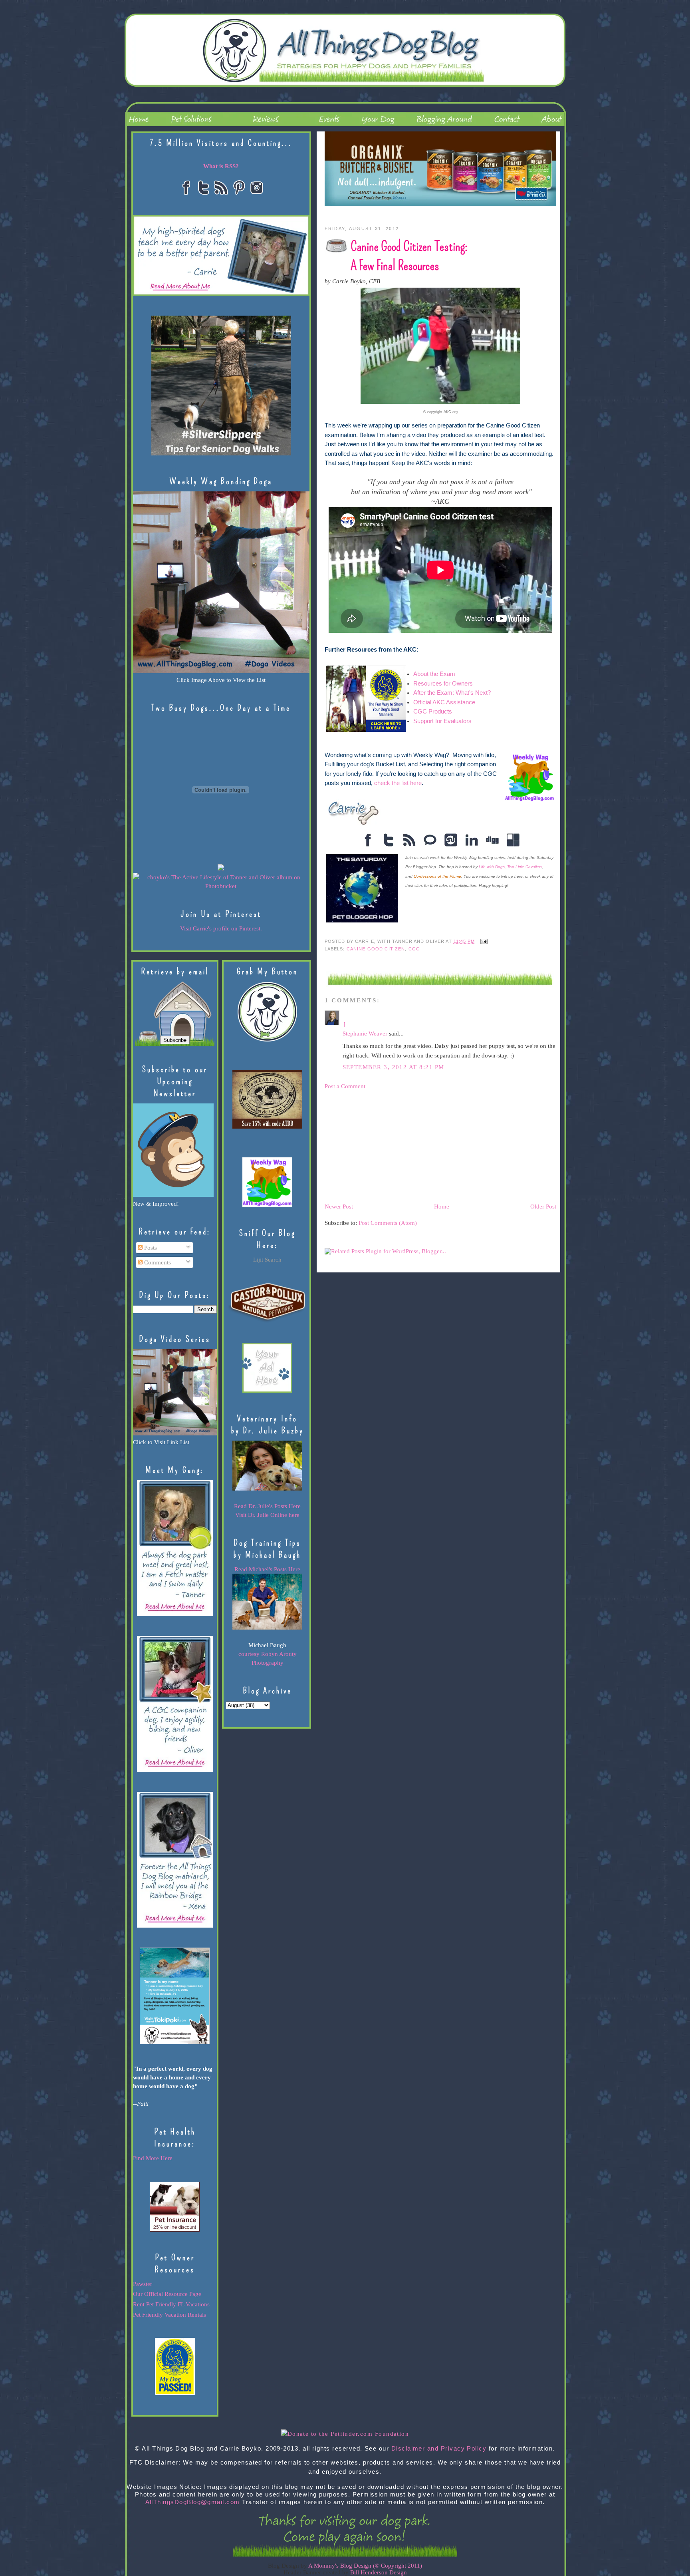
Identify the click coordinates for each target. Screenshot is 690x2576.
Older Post (543, 1207)
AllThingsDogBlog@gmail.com (193, 2502)
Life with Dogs (492, 867)
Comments (157, 1262)
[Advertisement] (385, 1146)
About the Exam (435, 674)
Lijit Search (267, 1260)
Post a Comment (345, 1086)
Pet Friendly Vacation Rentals (170, 2315)
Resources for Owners (443, 684)
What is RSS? (221, 166)
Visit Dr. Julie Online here (267, 1515)
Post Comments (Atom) (388, 1223)
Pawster (143, 2284)
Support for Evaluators (442, 721)
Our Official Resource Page (167, 2294)
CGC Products (433, 712)
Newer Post (339, 1207)
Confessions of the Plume (437, 876)
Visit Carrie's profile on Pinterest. (221, 928)
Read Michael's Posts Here (267, 1569)
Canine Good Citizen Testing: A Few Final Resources (409, 256)
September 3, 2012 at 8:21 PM (394, 1067)
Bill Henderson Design (379, 2572)
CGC (414, 949)
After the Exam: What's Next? (453, 693)
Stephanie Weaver (365, 1034)
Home (442, 1207)
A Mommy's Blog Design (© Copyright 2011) (365, 2566)
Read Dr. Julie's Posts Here (267, 1506)
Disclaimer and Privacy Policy (439, 2449)
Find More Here (153, 2158)
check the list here (398, 783)
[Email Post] (483, 941)
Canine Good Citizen (376, 949)
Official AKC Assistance (444, 702)
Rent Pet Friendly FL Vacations (171, 2304)
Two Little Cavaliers (525, 867)
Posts (150, 1248)
